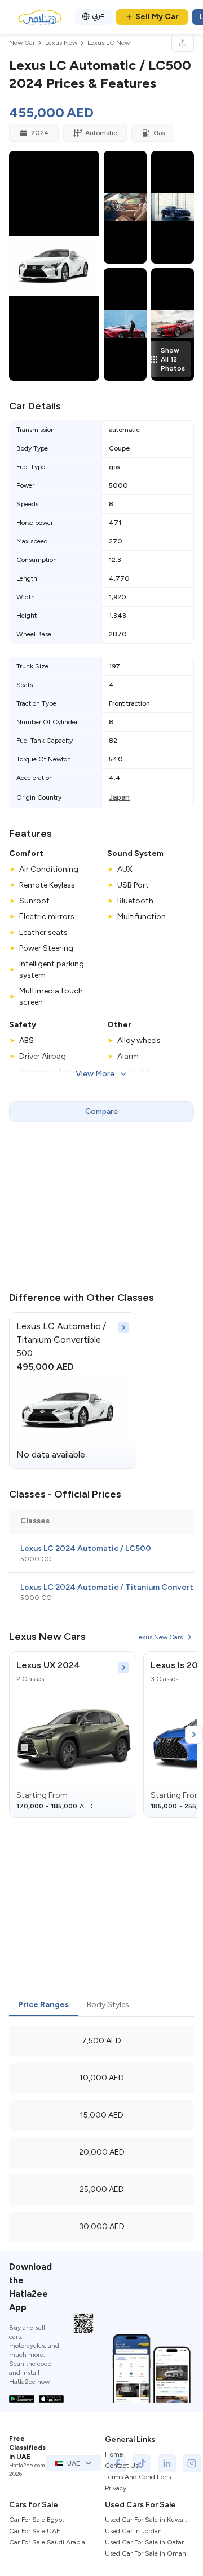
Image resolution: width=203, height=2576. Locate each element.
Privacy (116, 2488)
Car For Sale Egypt (37, 2520)
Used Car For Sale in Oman (145, 2553)
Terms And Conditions (138, 2477)
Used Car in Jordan (133, 2531)
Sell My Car (157, 17)
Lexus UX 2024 (48, 1665)
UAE (74, 2463)
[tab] (43, 2005)
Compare (101, 1111)
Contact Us (122, 2466)
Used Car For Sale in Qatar (144, 2542)
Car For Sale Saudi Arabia (47, 2542)
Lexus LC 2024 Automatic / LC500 (86, 1548)
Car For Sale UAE (35, 2531)
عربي (98, 15)
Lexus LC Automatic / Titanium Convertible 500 (61, 1340)
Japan (119, 797)
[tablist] (101, 2005)
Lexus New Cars (159, 1637)
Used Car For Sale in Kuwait (146, 2520)
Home (114, 2454)
